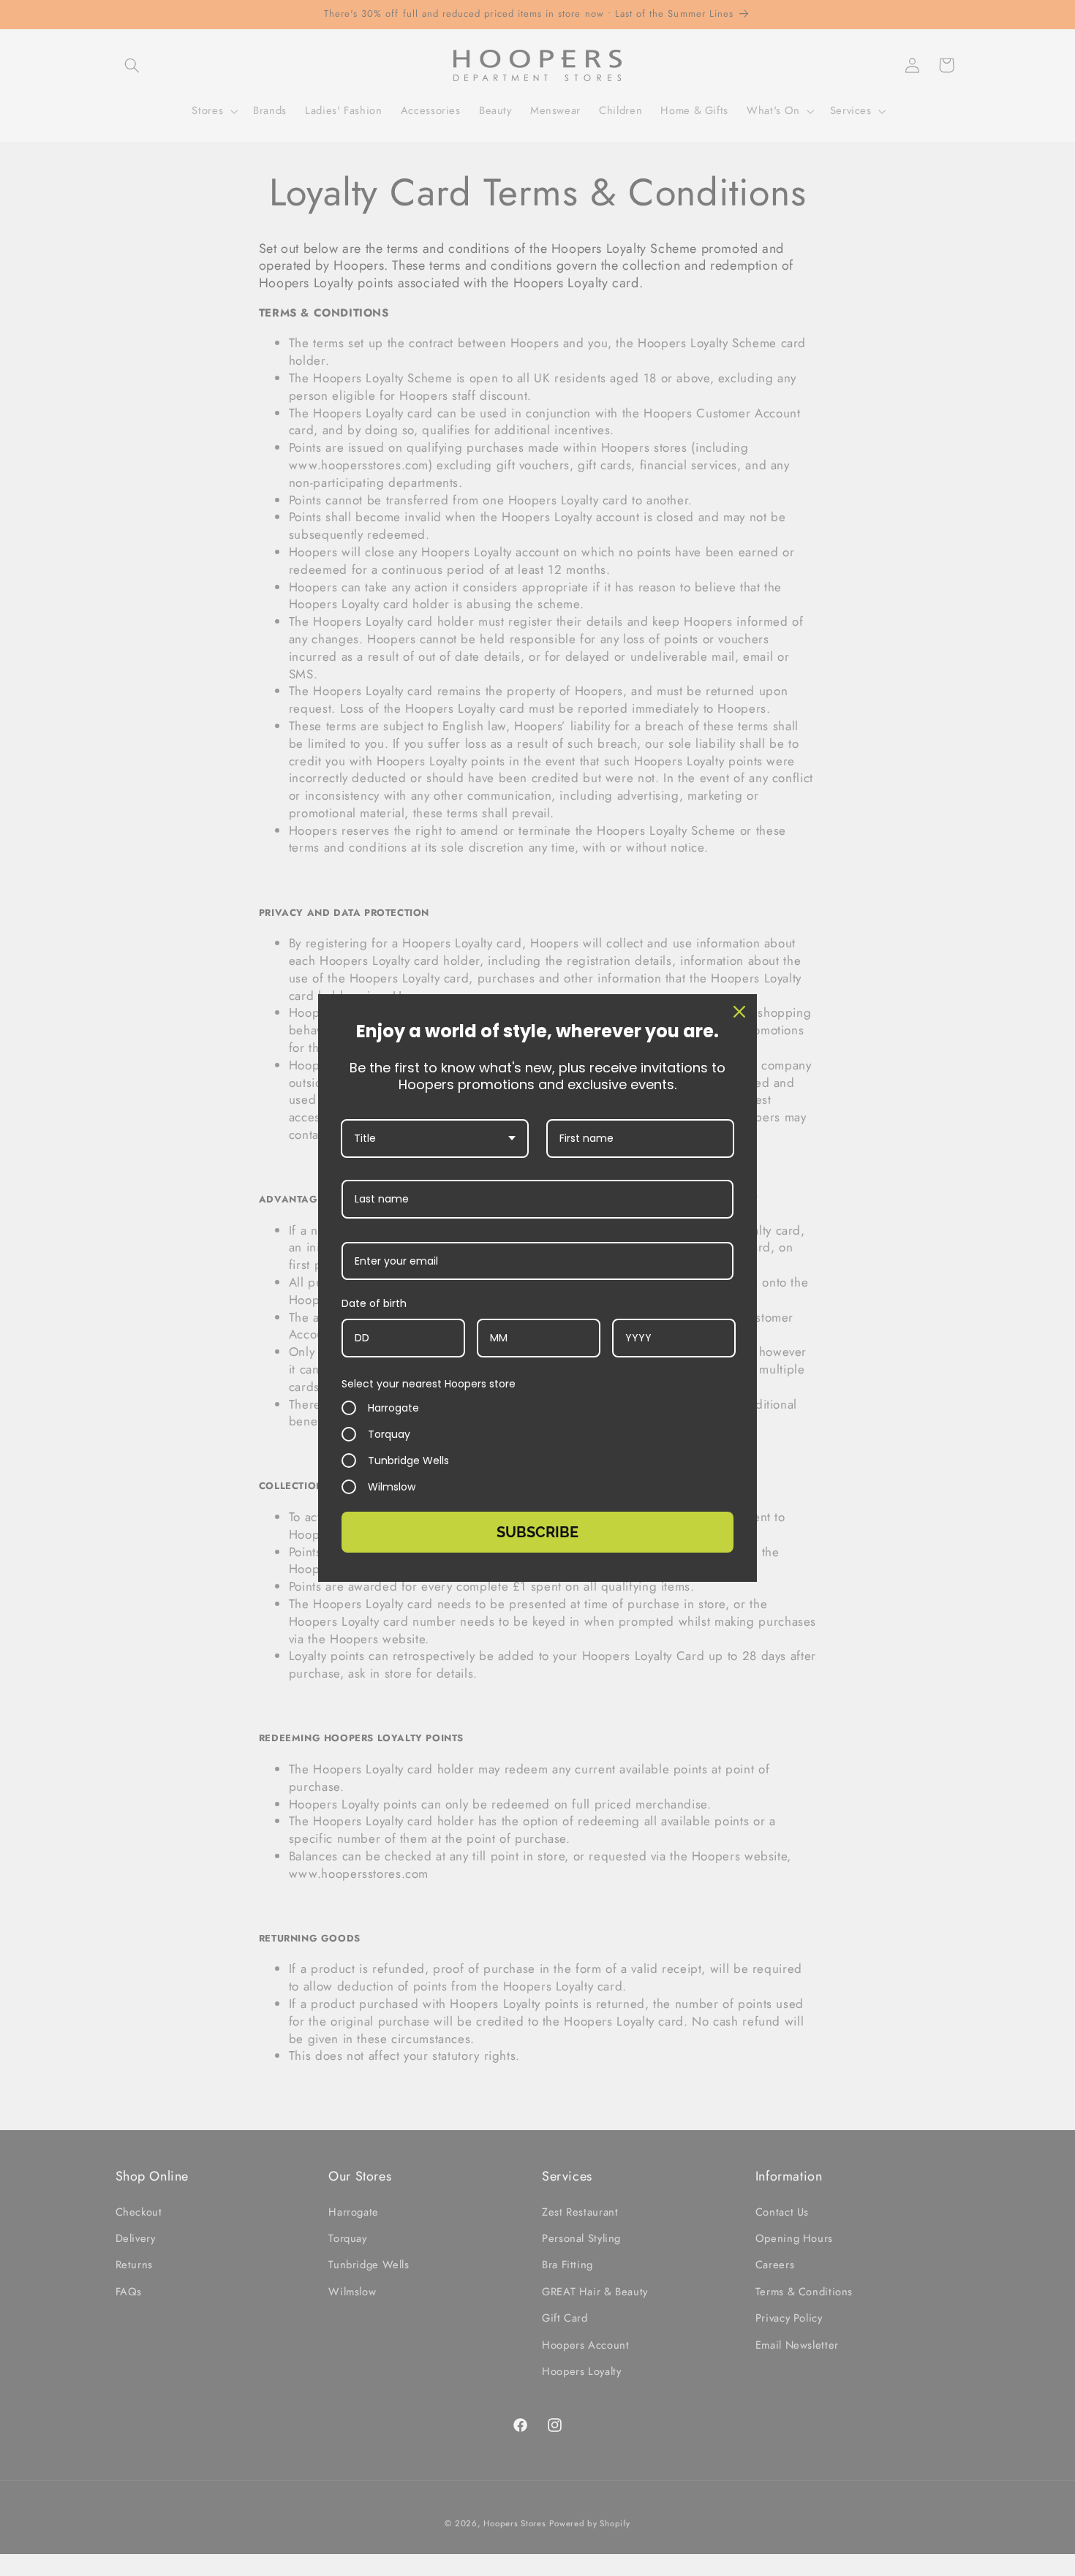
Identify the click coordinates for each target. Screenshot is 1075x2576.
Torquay (389, 1434)
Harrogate (393, 1408)
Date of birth (374, 1303)
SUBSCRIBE (537, 1532)
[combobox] (435, 1139)
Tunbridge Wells (408, 1461)
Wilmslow (392, 1487)
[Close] (739, 1012)
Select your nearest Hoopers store (429, 1384)
